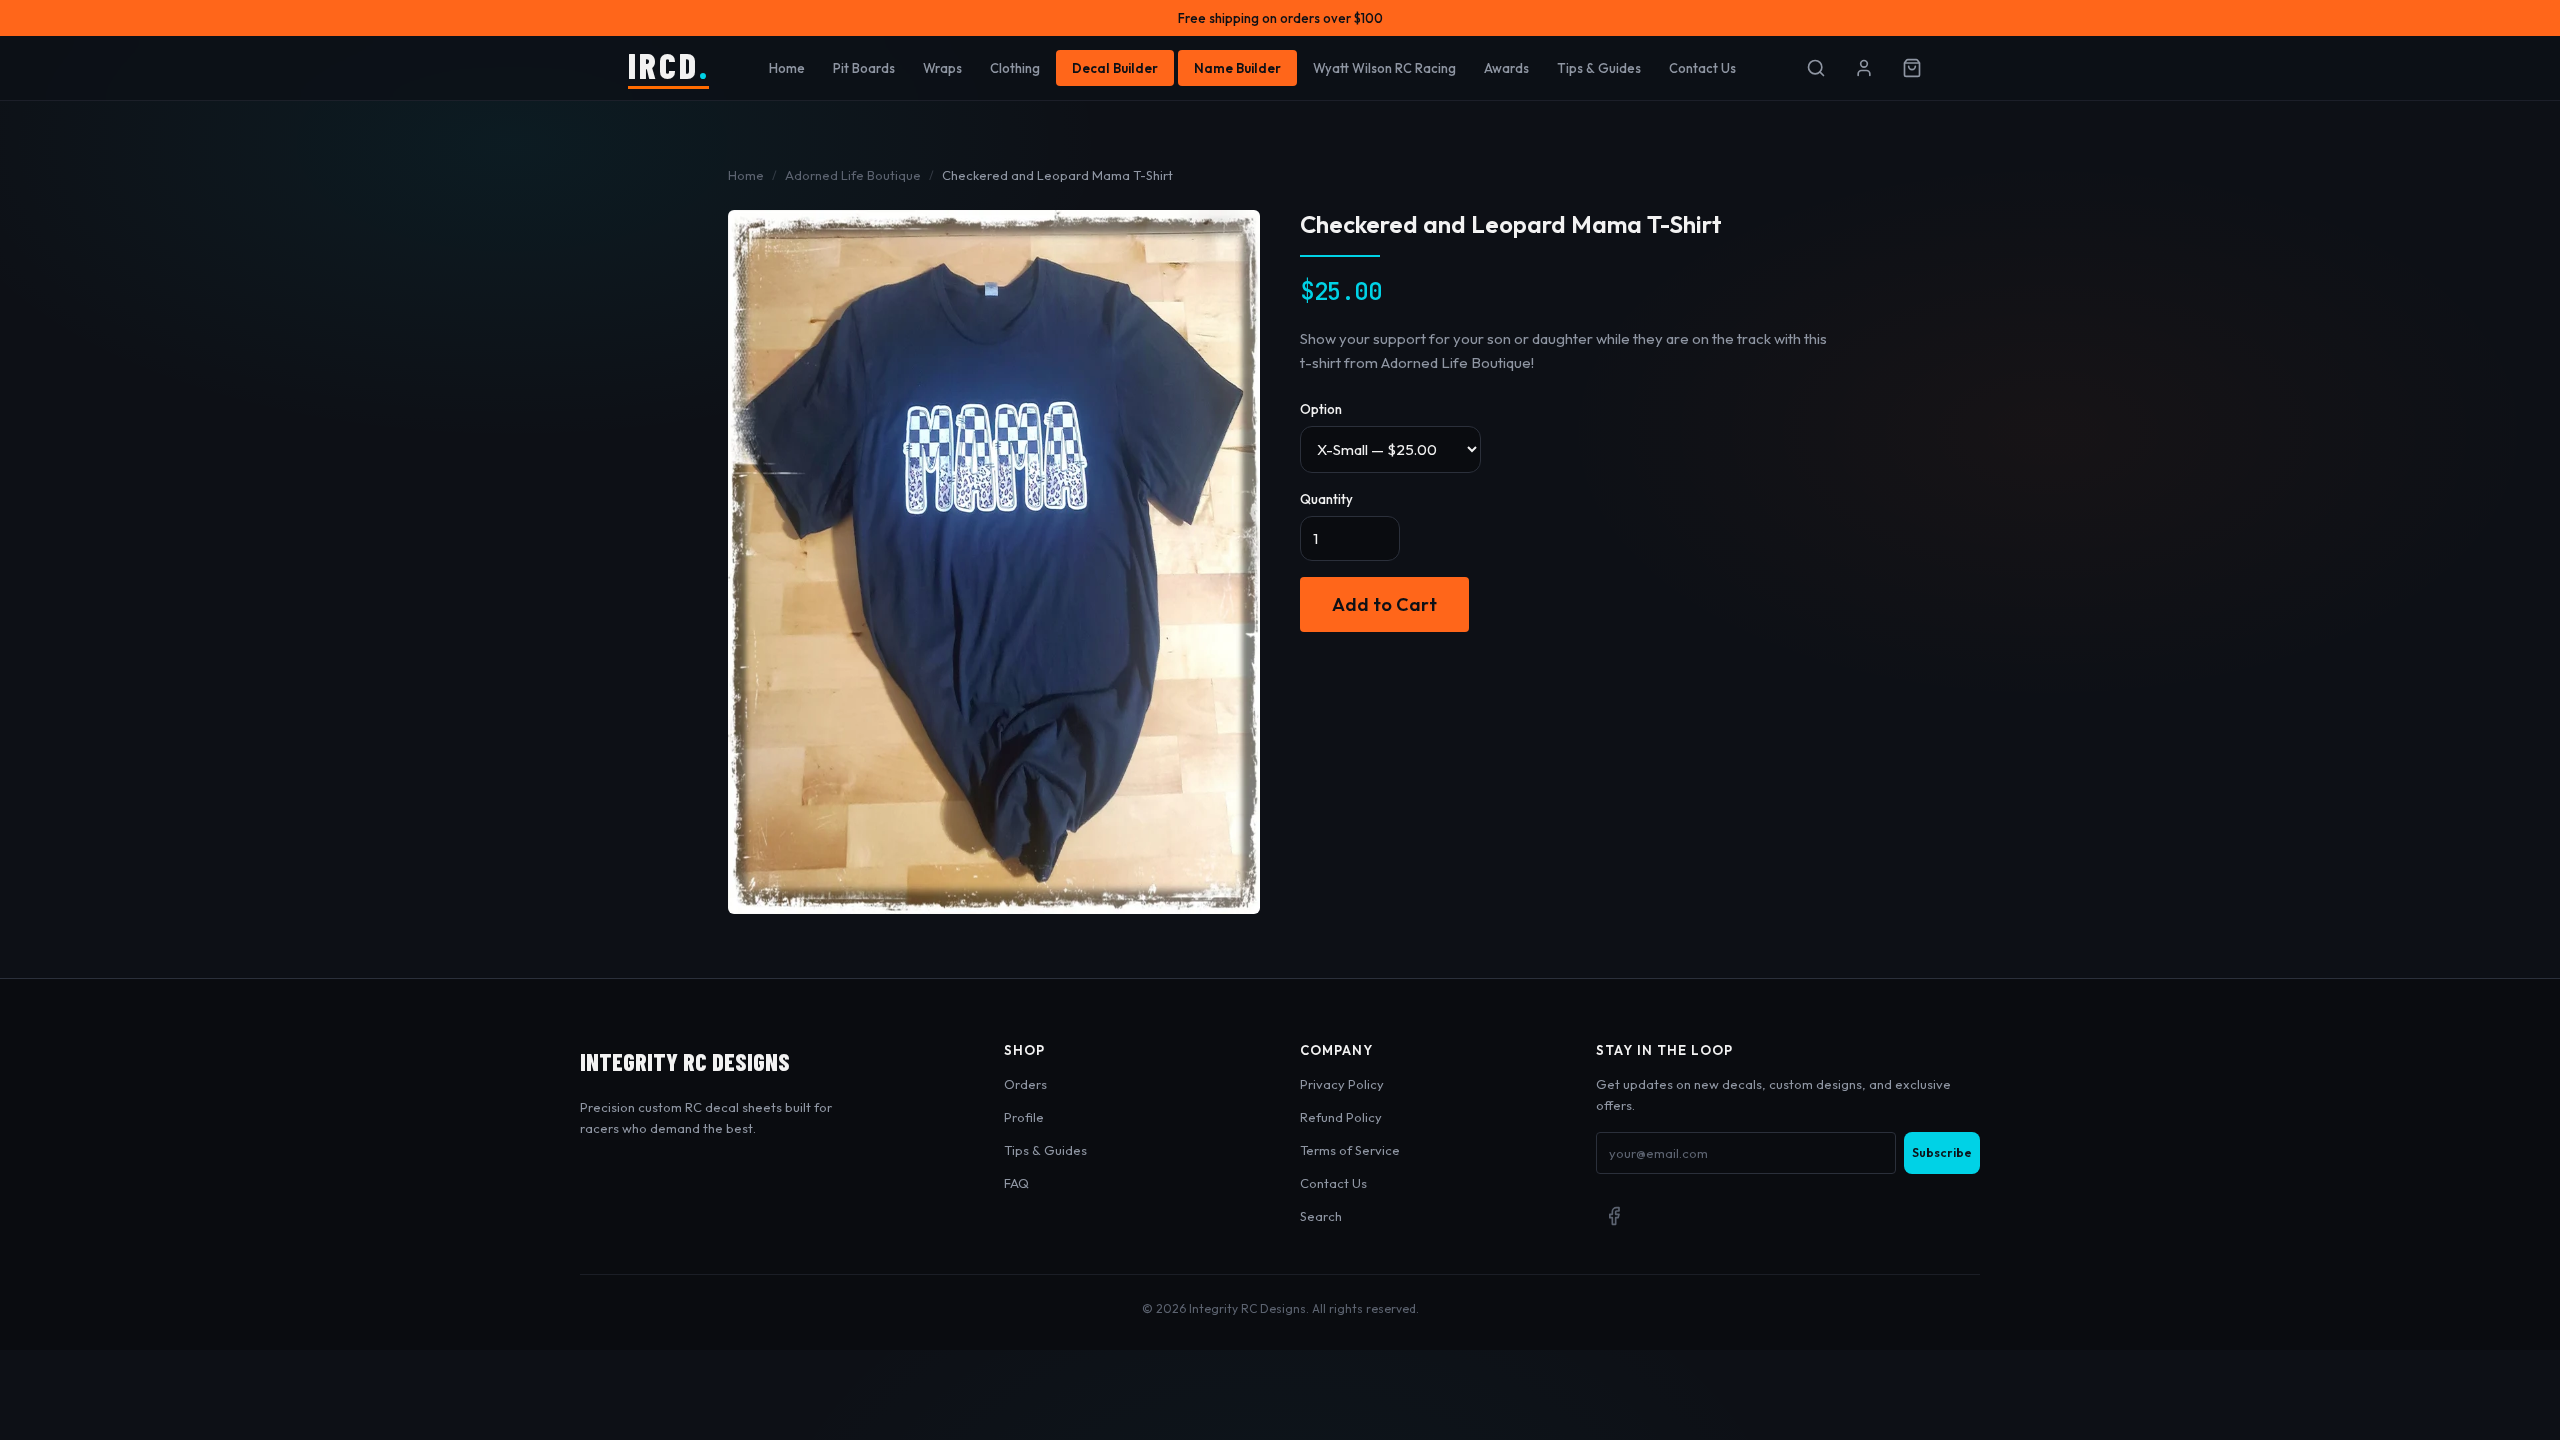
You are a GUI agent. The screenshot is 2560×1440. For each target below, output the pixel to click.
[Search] (1816, 68)
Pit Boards (864, 68)
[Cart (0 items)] (1912, 68)
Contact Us (1702, 68)
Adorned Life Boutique (853, 175)
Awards (1506, 68)
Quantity (1326, 499)
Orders (1025, 1084)
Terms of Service (1350, 1150)
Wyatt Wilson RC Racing (1384, 68)
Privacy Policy (1342, 1084)
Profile (1024, 1117)
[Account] (1864, 68)
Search (1321, 1216)
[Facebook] (1614, 1216)
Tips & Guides (1599, 68)
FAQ (1016, 1183)
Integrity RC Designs (685, 1061)
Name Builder (1237, 68)
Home (787, 68)
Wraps (942, 68)
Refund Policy (1341, 1117)
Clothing (1015, 68)
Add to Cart (1384, 604)
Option (1321, 409)
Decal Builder (1115, 68)
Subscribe (1942, 1152)
